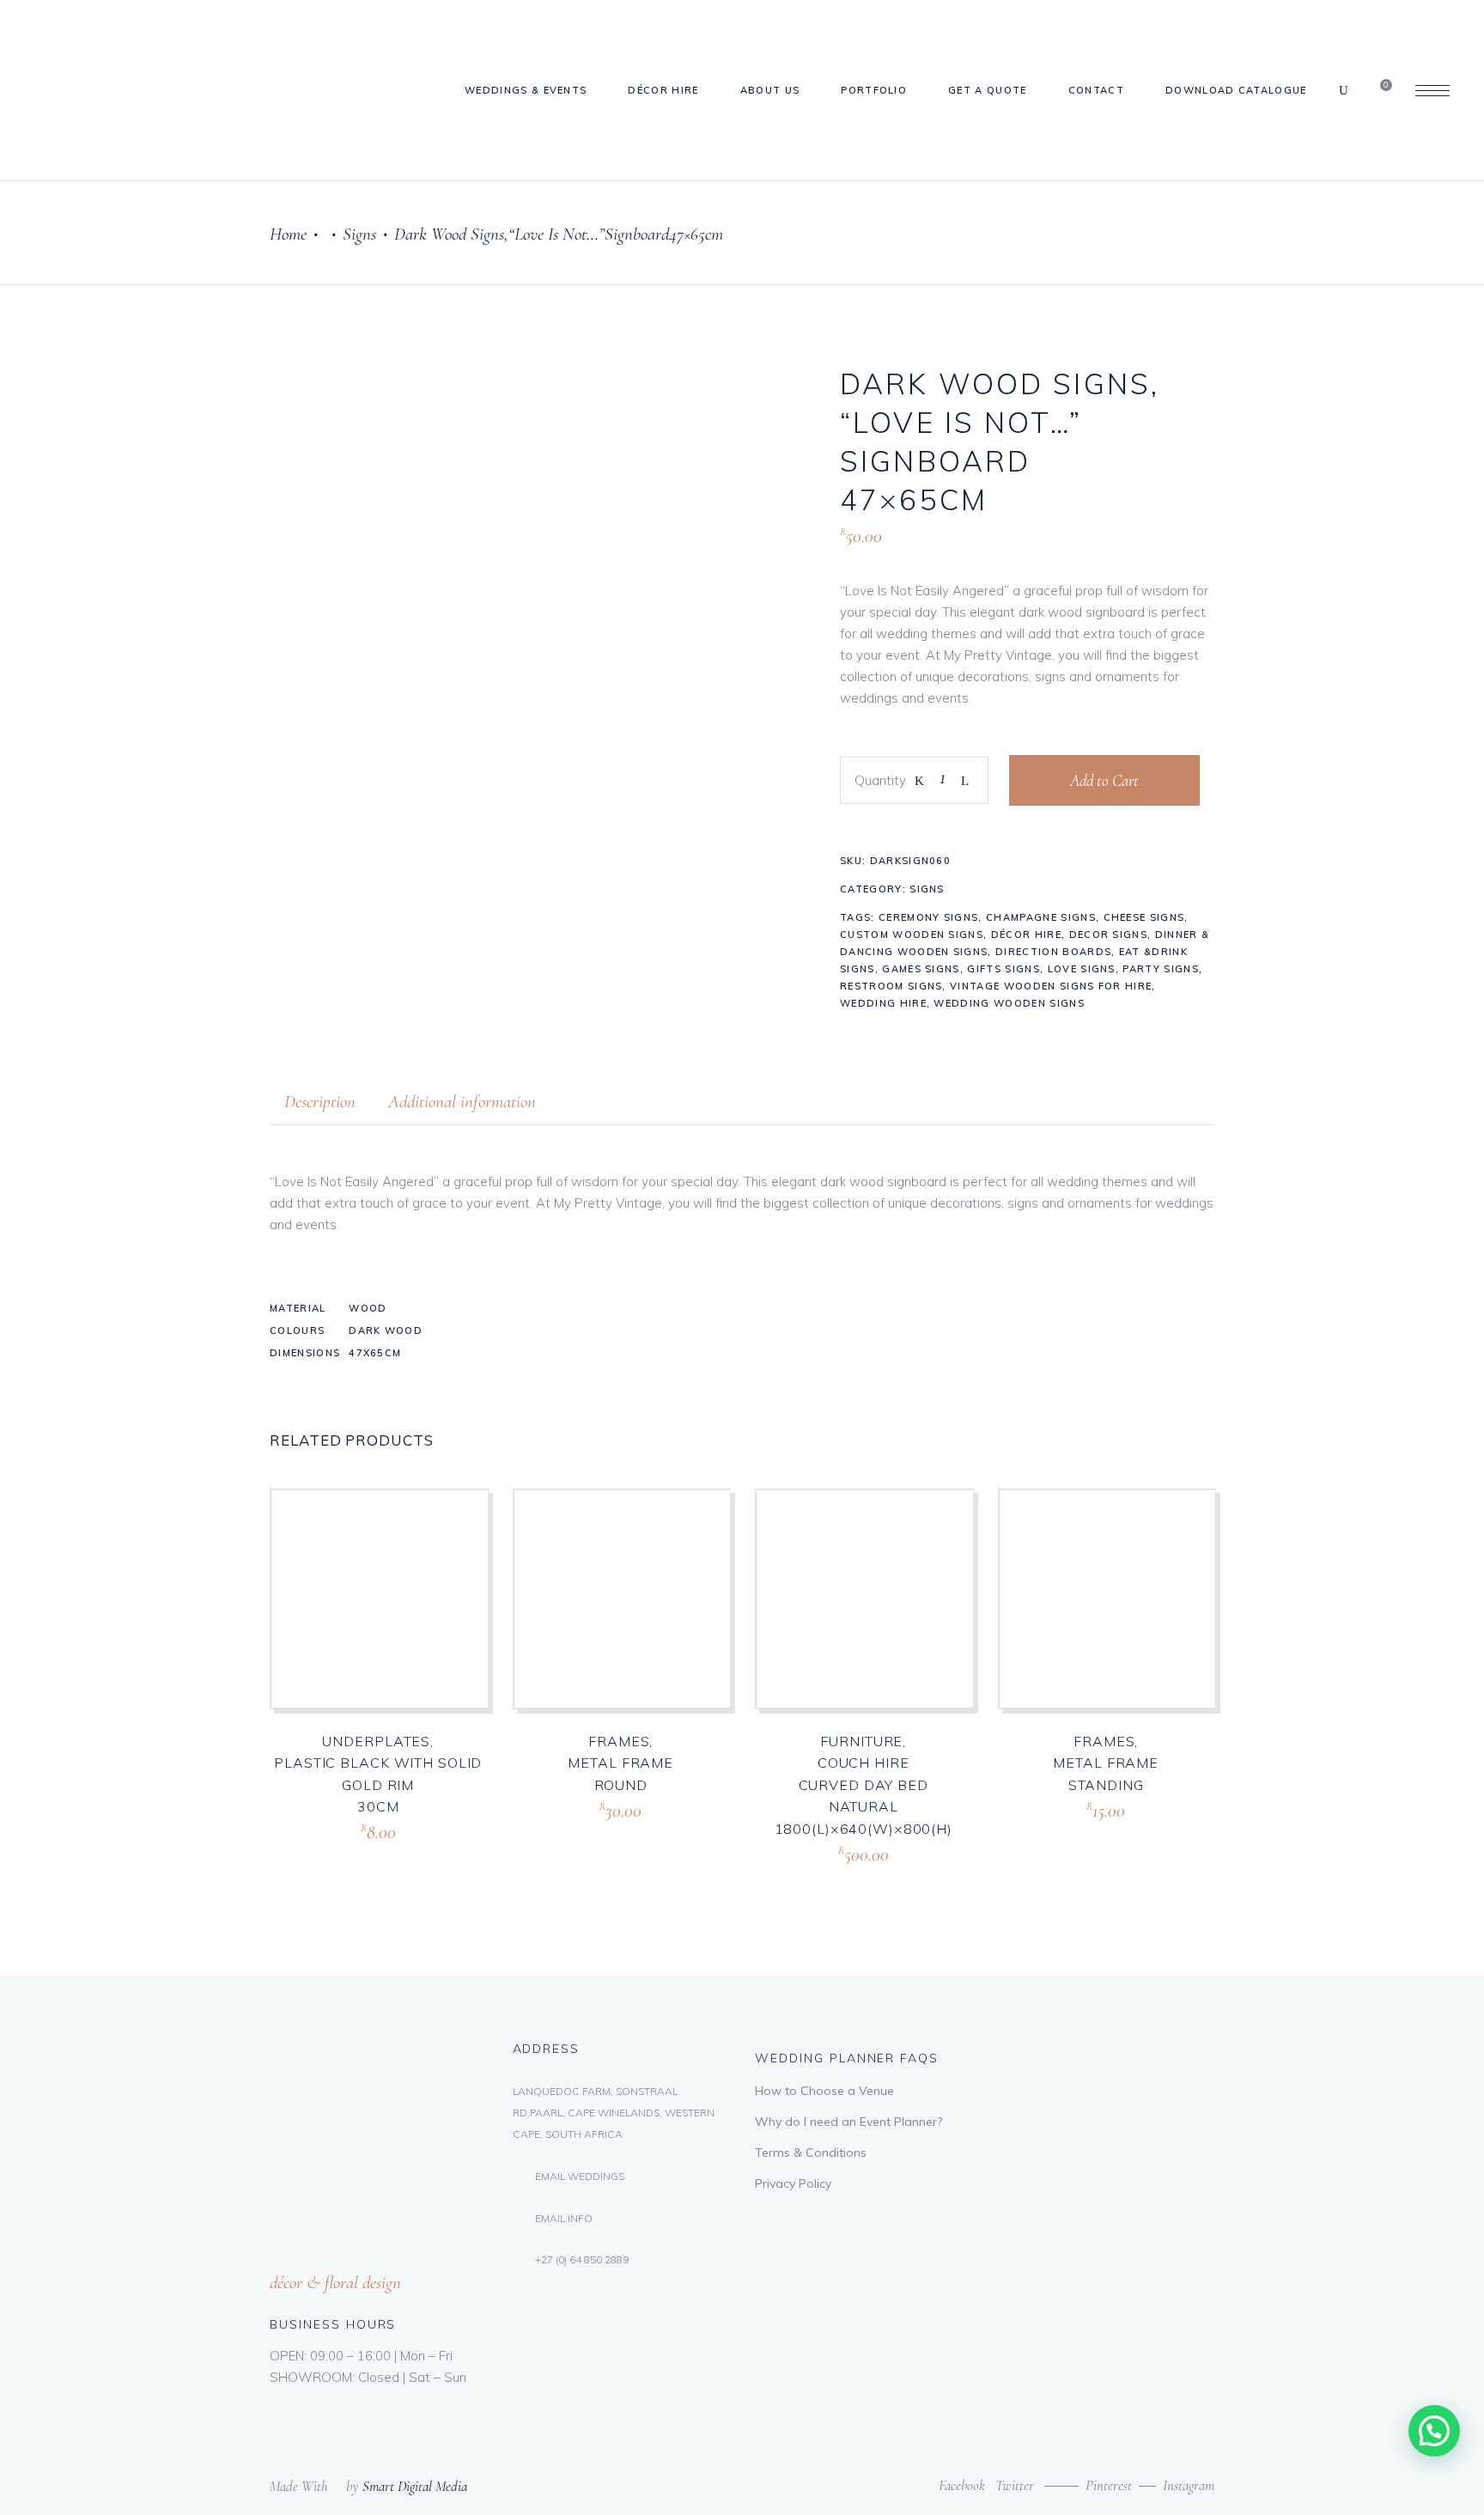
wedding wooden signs (1009, 1003)
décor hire (1026, 935)
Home (288, 234)
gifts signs (1004, 969)
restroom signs (891, 986)
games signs (921, 969)
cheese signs (1144, 917)
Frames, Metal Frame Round (620, 1763)
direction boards (1053, 952)
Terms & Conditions (811, 2153)
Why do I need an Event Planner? (848, 2122)
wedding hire (883, 1003)
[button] (1434, 2431)
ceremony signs (928, 917)
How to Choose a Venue (824, 2091)
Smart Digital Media (415, 2486)
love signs (1082, 969)
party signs (1161, 969)
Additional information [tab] (462, 1102)
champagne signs (1041, 917)
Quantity (880, 780)
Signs (359, 234)
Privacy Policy (793, 2183)
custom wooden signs (912, 935)
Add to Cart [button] (344, 1852)
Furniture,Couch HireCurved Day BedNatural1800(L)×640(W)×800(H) (864, 1785)
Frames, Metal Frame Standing (1106, 1763)
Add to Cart (1104, 780)
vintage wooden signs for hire (1051, 986)
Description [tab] (320, 1102)
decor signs (1109, 935)
